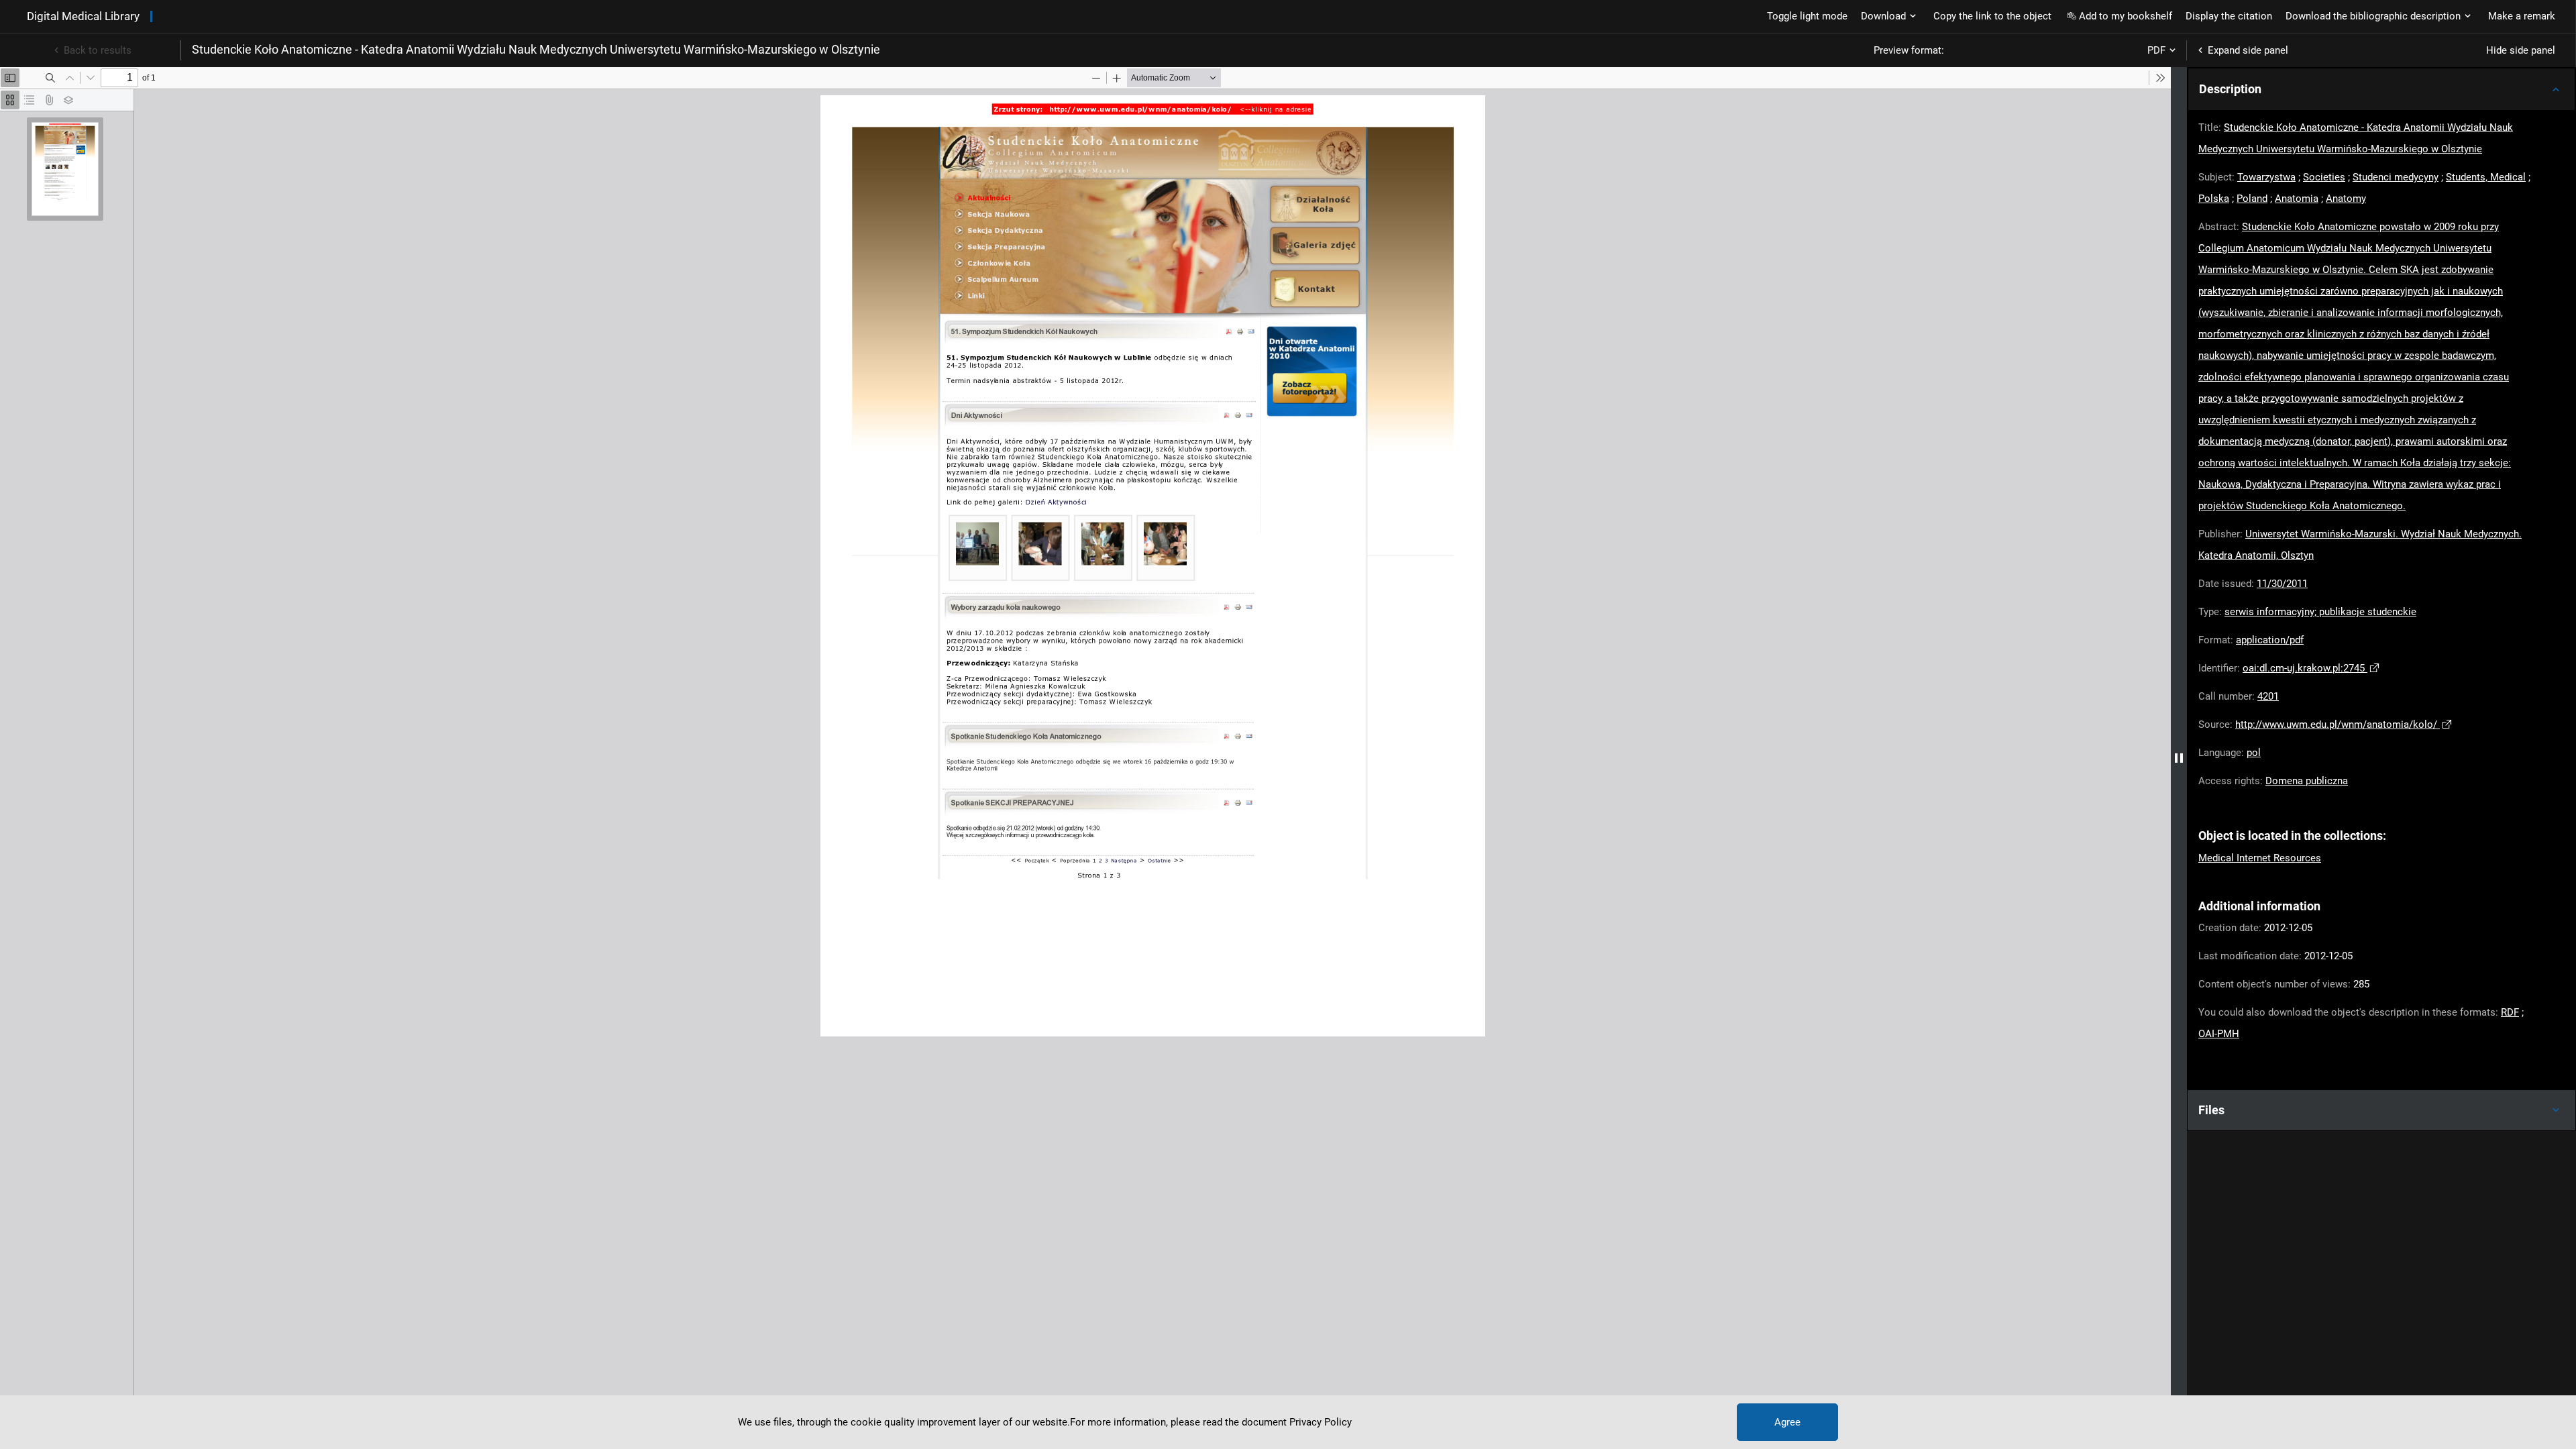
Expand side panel (2248, 50)
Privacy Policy (1321, 1422)
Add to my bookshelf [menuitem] (2126, 16)
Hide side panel (2521, 50)
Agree (1787, 1422)
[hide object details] (2179, 758)
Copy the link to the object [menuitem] (1992, 16)
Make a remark (2522, 16)
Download (1883, 16)
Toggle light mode (1807, 16)
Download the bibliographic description (2373, 16)
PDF (2156, 50)
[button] (2381, 89)
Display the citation (2229, 16)
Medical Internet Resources (2260, 858)
